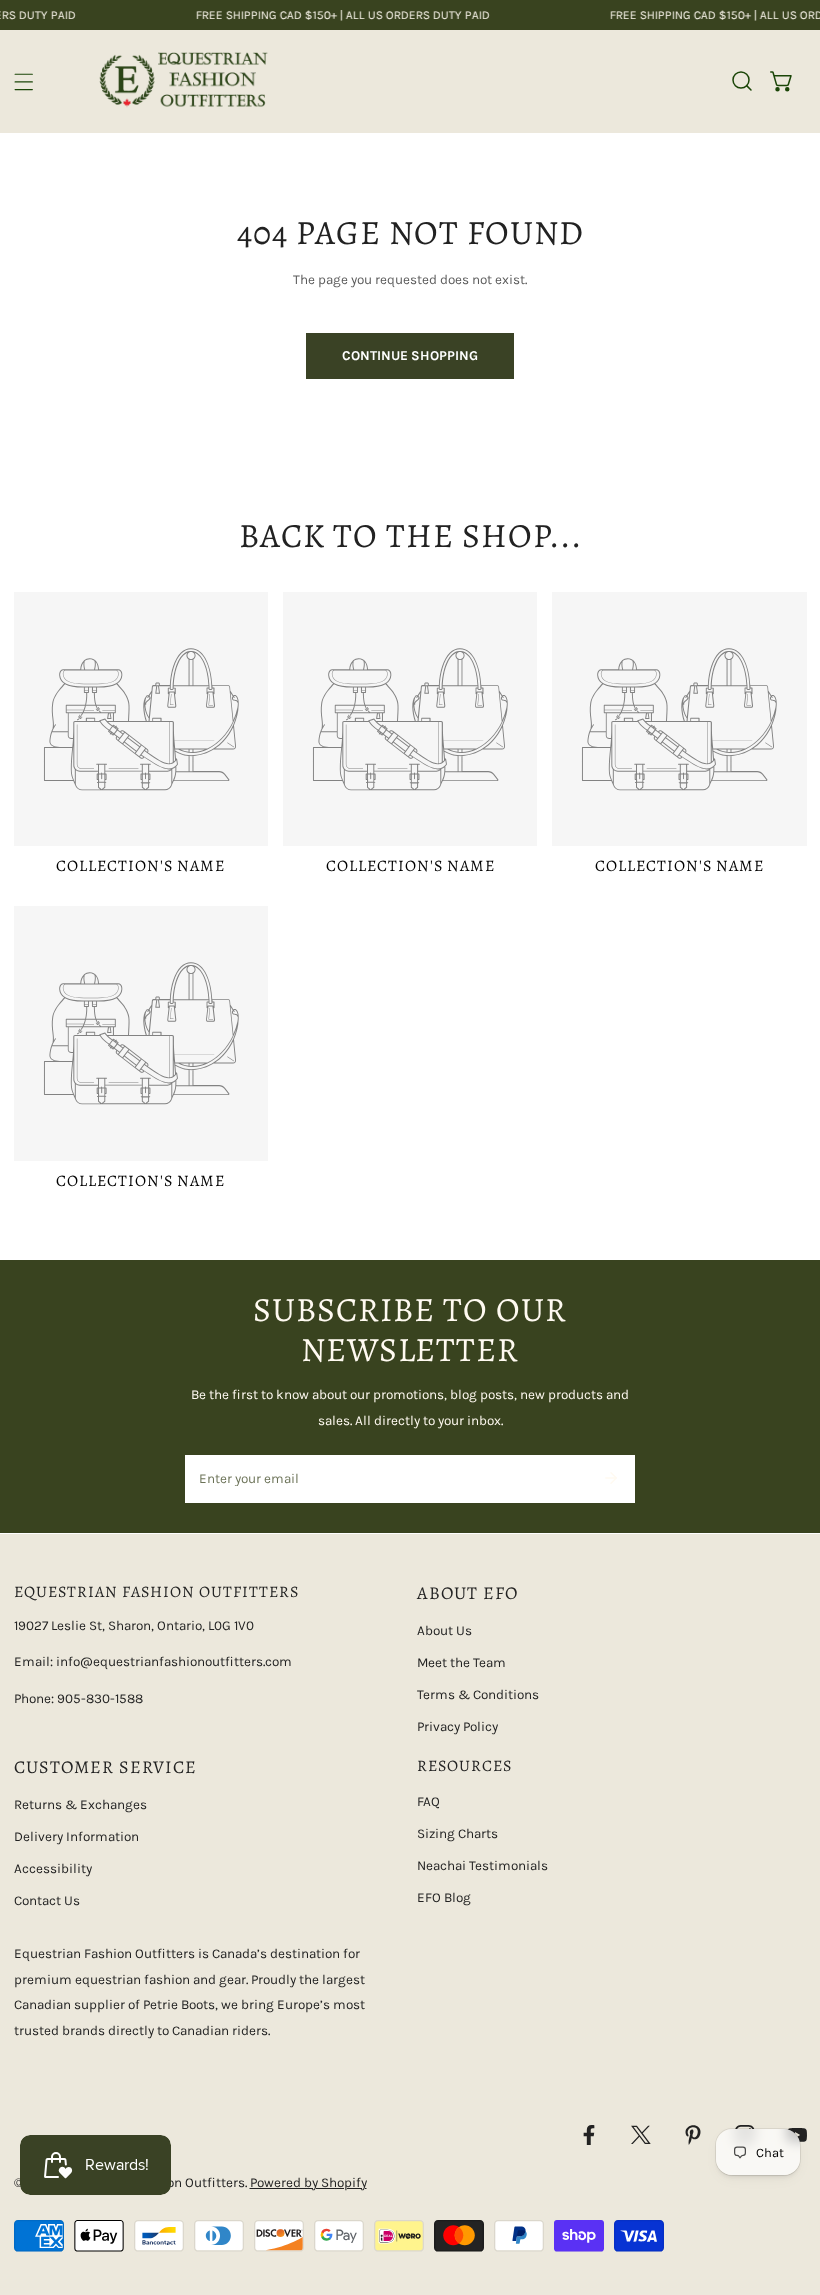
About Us (444, 1630)
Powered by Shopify (308, 2182)
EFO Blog (444, 1897)
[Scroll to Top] (786, 2191)
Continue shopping (410, 355)
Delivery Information (76, 1836)
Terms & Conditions (478, 1694)
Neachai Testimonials (482, 1865)
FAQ (428, 1801)
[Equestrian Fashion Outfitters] (182, 81)
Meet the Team (461, 1662)
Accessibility (53, 1868)
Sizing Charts (457, 1833)
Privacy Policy (457, 1726)
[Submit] (610, 1478)
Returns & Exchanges (80, 1804)
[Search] (742, 81)
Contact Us (47, 1900)
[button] (782, 81)
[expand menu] (24, 82)
